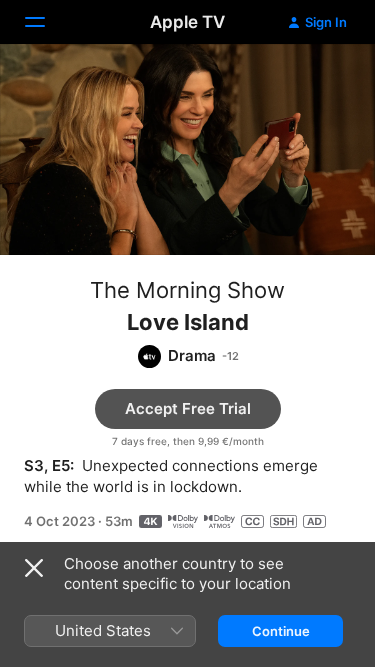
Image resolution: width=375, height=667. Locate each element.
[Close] (34, 568)
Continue (281, 631)
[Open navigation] (47, 22)
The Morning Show (187, 290)
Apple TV (187, 22)
